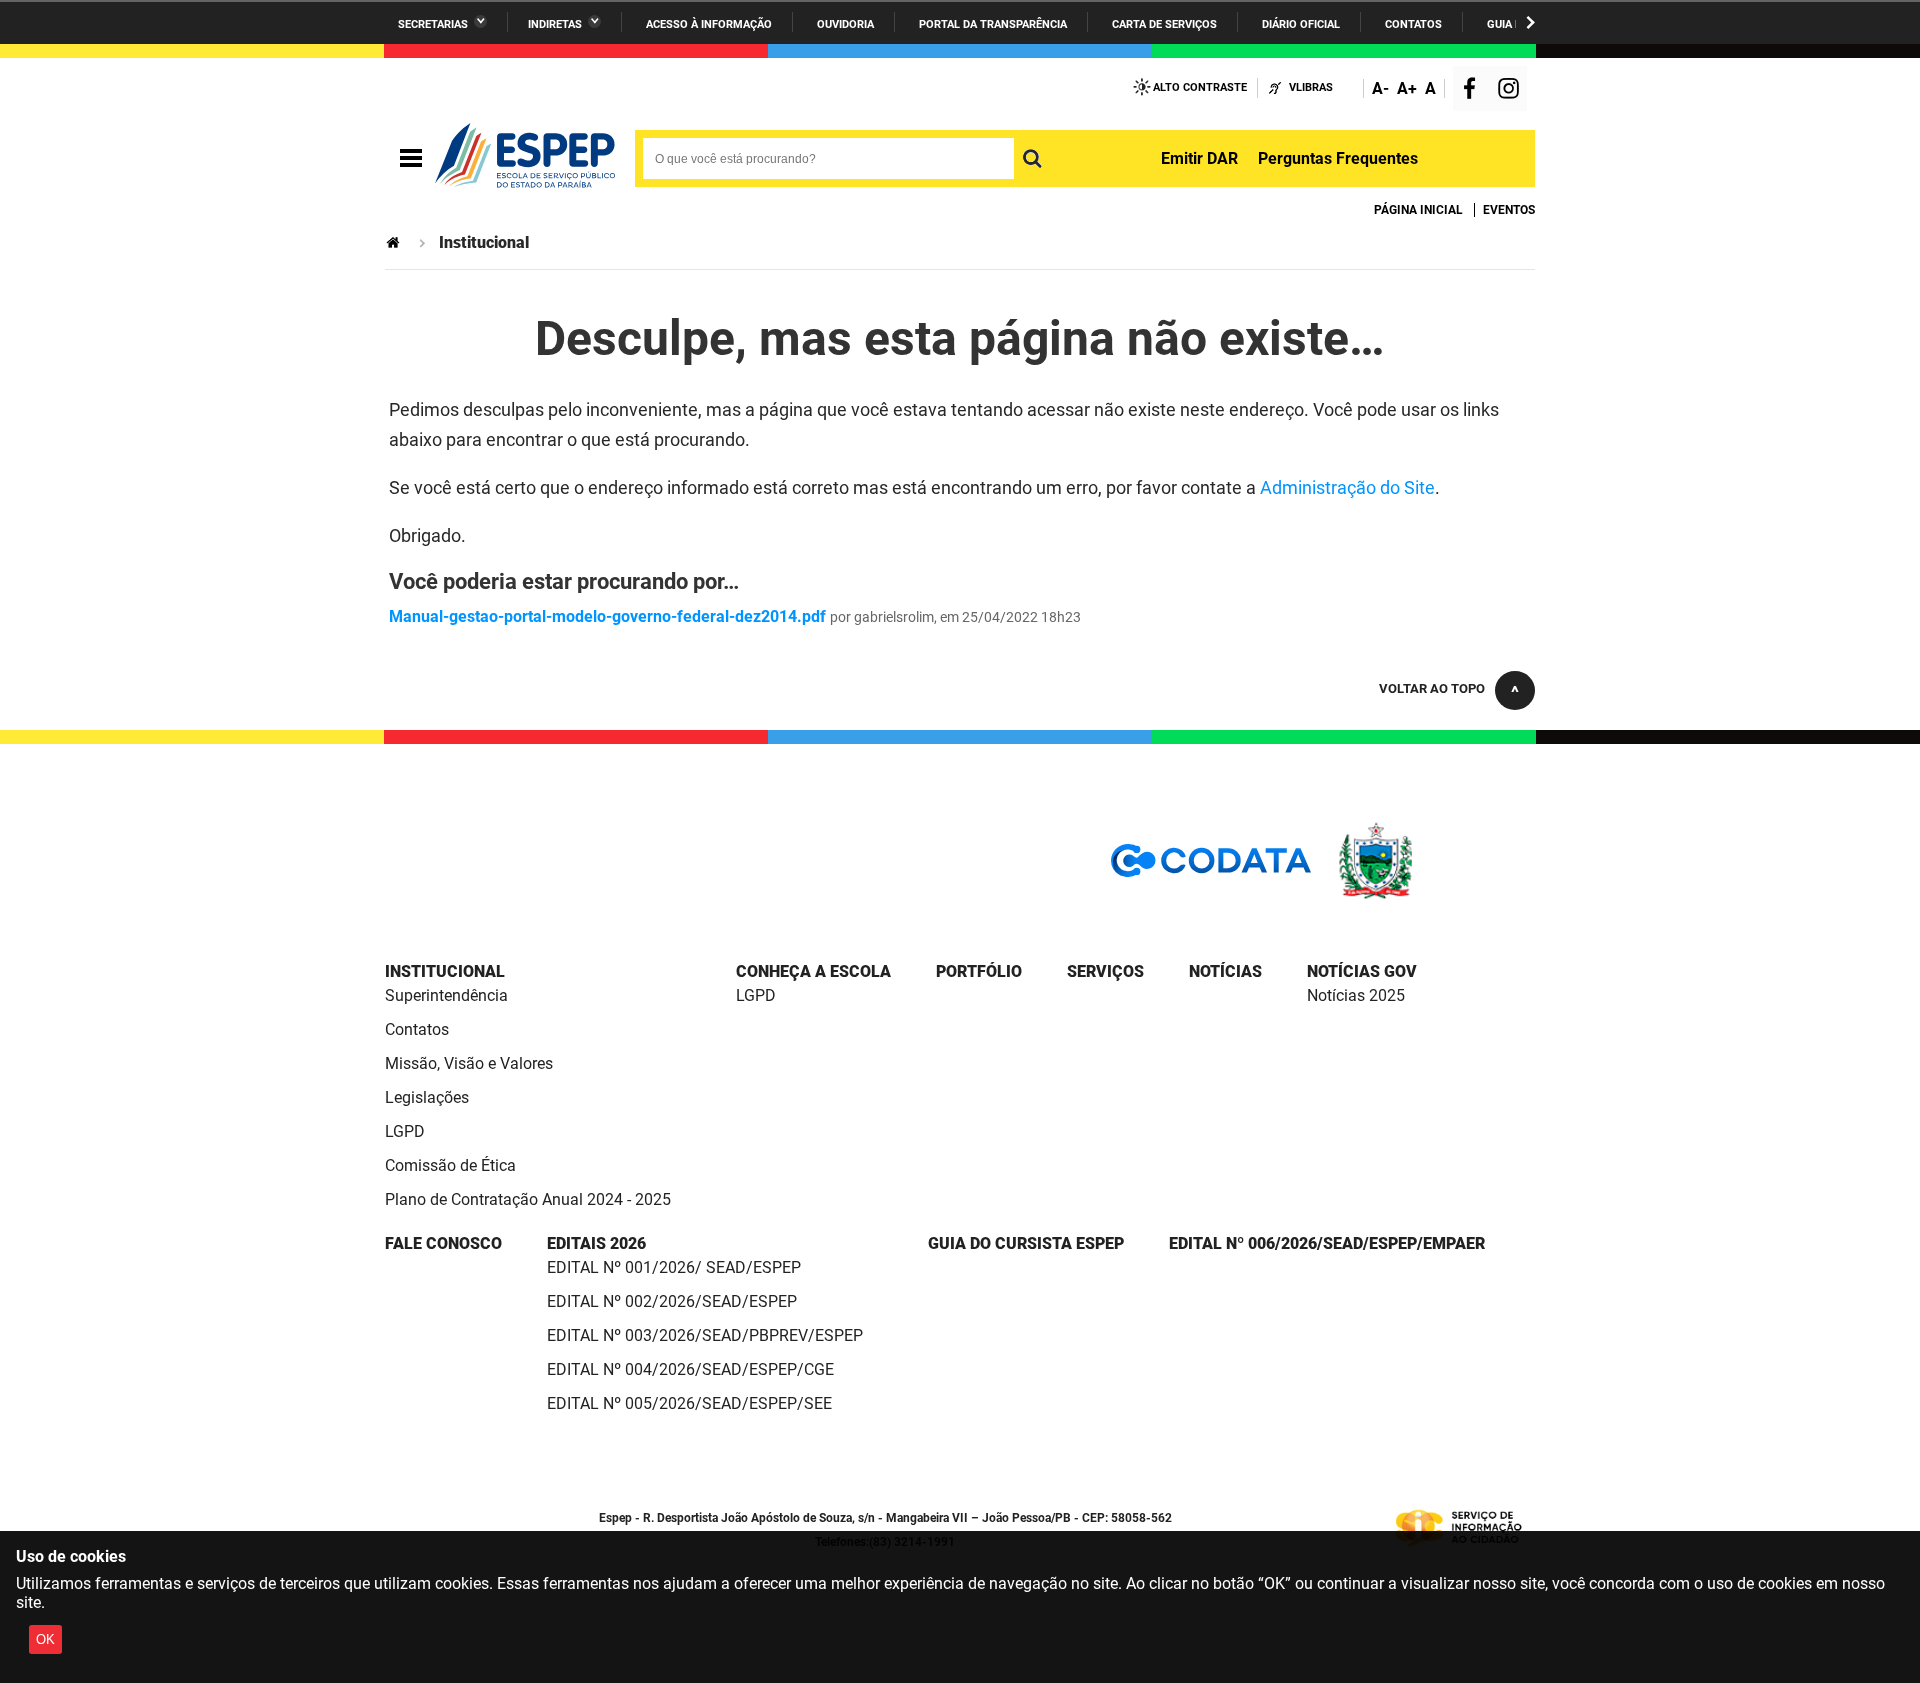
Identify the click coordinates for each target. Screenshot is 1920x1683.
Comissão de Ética (450, 1165)
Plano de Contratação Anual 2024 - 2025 (528, 1199)
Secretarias (433, 24)
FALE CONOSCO (443, 1243)
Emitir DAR (1199, 158)
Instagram (1511, 90)
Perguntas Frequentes (1338, 158)
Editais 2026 (596, 1243)
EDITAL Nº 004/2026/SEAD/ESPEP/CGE (690, 1369)
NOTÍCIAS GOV (1362, 971)
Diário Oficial (1301, 24)
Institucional (445, 971)
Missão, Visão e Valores (469, 1063)
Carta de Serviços (1164, 24)
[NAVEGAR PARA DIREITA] (1530, 22)
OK (45, 1639)
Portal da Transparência (993, 24)
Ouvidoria (845, 24)
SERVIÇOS (1105, 971)
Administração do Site (1347, 487)
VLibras (1311, 87)
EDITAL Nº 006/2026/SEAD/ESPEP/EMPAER (1327, 1243)
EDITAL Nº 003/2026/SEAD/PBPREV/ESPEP (705, 1335)
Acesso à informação (709, 24)
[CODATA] (1211, 867)
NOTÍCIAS (1225, 971)
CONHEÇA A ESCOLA (813, 971)
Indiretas (555, 24)
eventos (1509, 210)
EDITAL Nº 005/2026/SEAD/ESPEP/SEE (689, 1403)
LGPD (405, 1131)
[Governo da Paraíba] (1435, 895)
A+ (1407, 88)
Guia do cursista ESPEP (1026, 1243)
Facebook (1474, 90)
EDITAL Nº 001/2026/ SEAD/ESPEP (674, 1267)
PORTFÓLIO (979, 971)
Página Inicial (1418, 210)
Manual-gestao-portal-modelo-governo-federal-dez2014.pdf (607, 616)
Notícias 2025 (1356, 995)
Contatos (1413, 24)
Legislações (427, 1097)
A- (1380, 88)
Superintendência (446, 995)
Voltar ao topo (1432, 688)
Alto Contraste (1200, 87)
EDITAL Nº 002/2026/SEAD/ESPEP (672, 1301)
